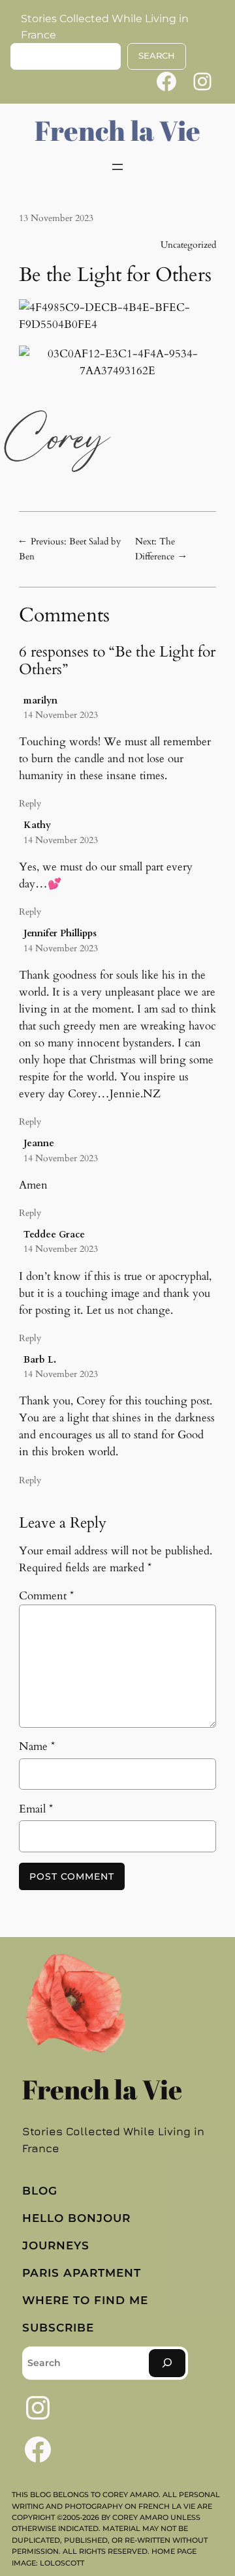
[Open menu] (117, 167)
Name (37, 1746)
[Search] (167, 2363)
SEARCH (157, 56)
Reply (30, 804)
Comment (46, 1596)
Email (36, 1809)
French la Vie (117, 130)
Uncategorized (188, 245)
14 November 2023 (61, 715)
